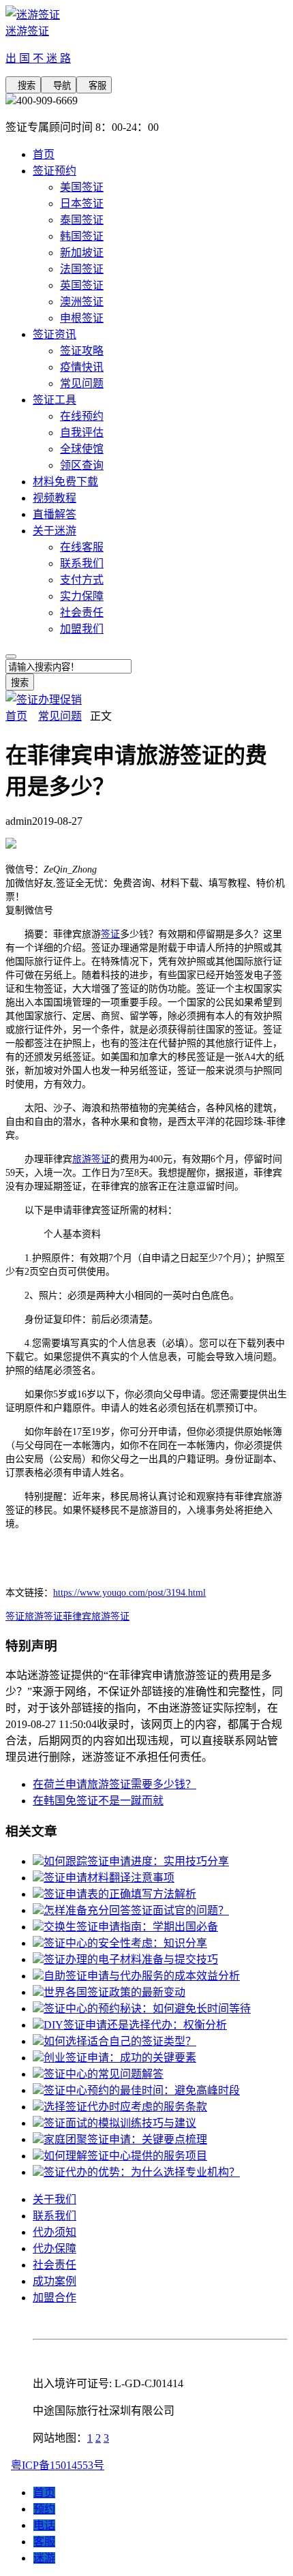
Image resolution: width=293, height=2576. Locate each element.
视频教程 (55, 498)
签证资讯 (55, 334)
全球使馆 (82, 449)
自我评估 (82, 433)
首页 (44, 154)
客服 (94, 86)
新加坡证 (82, 253)
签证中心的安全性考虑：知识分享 (125, 1943)
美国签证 (82, 187)
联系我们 (82, 563)
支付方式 (82, 580)
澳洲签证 (82, 302)
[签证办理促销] (44, 700)
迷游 (44, 2558)
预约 (44, 2509)
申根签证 (82, 318)
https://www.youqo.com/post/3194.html (129, 1593)
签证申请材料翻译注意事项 (109, 1878)
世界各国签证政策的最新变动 (114, 1992)
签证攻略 (82, 351)
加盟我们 (82, 629)
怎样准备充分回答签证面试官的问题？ (136, 1910)
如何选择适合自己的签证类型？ (120, 2041)
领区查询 (82, 465)
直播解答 (55, 514)
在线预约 (82, 416)
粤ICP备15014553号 (58, 2465)
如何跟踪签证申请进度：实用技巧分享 (136, 1861)
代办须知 (55, 2232)
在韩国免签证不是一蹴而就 (98, 1801)
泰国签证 (82, 220)
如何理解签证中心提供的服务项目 (125, 2156)
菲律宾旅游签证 (96, 1617)
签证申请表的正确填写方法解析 (120, 1894)
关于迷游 (55, 531)
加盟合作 (55, 2298)
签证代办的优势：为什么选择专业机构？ (142, 2172)
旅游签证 (91, 1159)
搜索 (23, 86)
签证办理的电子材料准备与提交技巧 (131, 1959)
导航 (59, 86)
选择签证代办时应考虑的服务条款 (125, 2107)
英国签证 (82, 285)
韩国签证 (82, 236)
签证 (110, 934)
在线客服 (82, 547)
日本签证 (82, 203)
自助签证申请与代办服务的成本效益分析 (142, 1976)
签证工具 (55, 400)
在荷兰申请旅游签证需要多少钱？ (114, 1784)
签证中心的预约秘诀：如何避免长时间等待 (147, 2009)
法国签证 (82, 269)
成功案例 (55, 2281)
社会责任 (82, 612)
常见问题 (82, 383)
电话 (44, 2525)
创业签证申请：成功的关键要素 (120, 2058)
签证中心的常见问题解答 (104, 2074)
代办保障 (55, 2248)
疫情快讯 (82, 367)
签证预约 (55, 171)
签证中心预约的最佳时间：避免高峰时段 (142, 2090)
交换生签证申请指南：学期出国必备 (131, 1927)
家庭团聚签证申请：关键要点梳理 (125, 2139)
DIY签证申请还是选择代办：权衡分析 (135, 2025)
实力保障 (82, 596)
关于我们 (55, 2199)
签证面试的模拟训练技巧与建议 (120, 2123)
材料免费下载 (65, 482)
